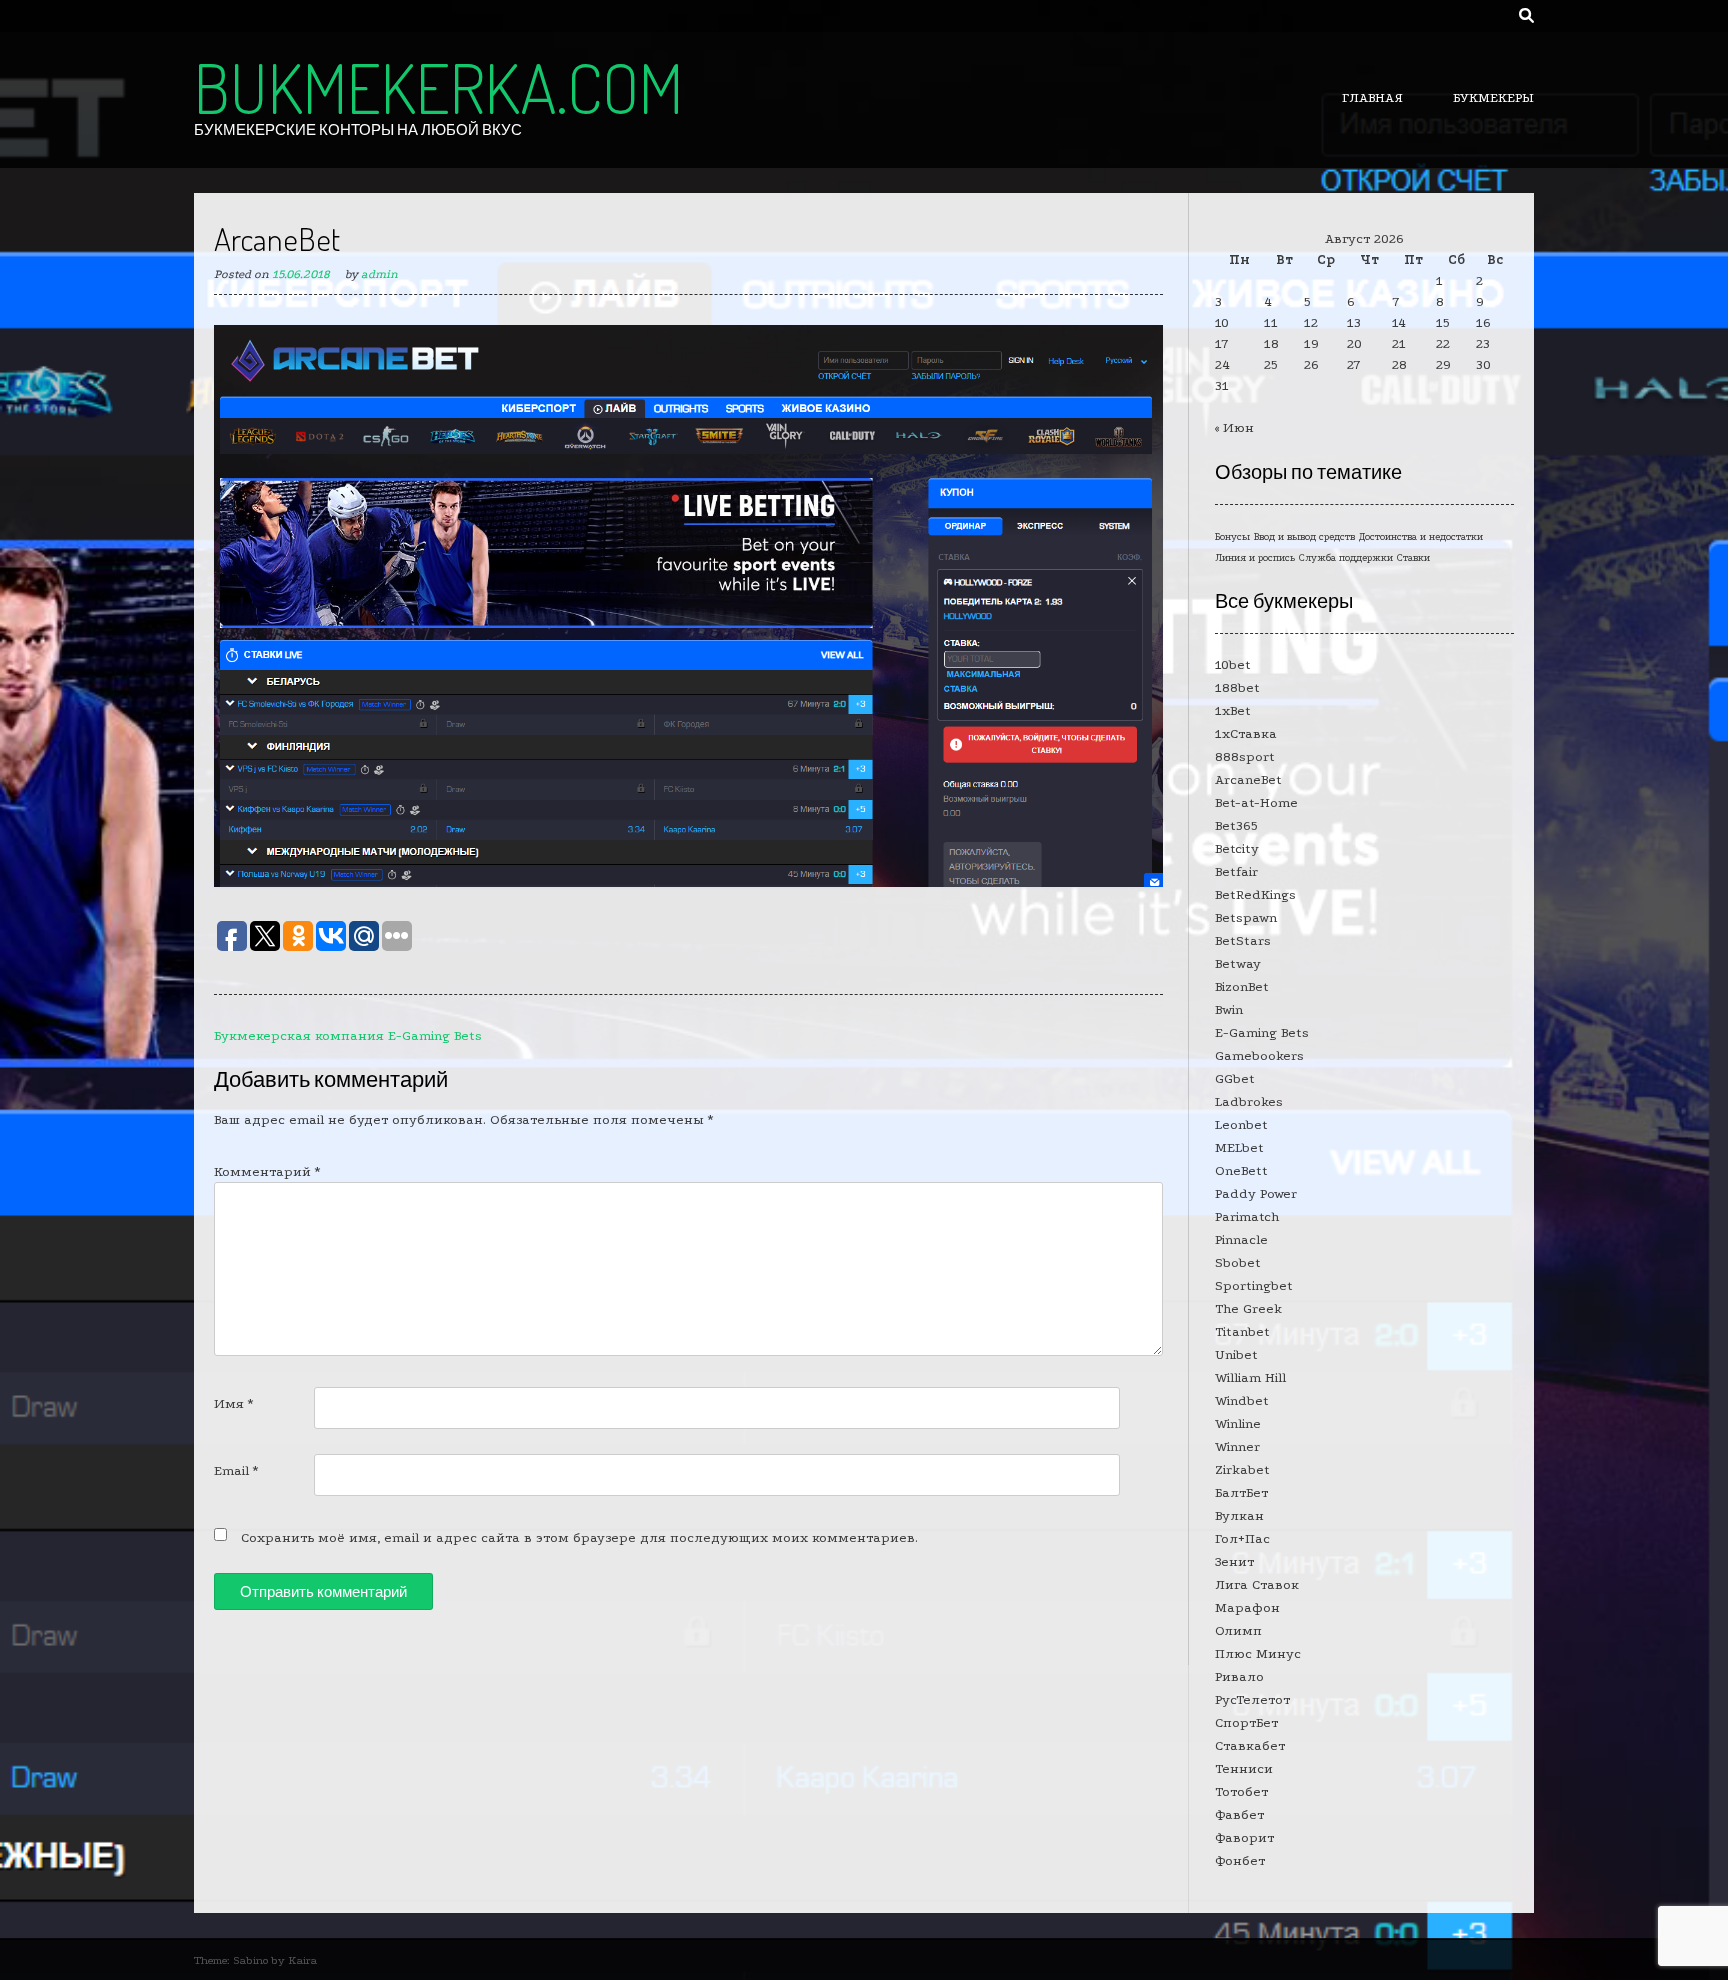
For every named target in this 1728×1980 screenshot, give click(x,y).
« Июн (1234, 427)
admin (379, 274)
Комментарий (267, 1171)
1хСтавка (1246, 733)
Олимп (1238, 1630)
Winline (1238, 1423)
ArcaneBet (1248, 779)
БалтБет (1241, 1492)
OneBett (1241, 1170)
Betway (1238, 963)
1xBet (1233, 710)
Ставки (1413, 558)
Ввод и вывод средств (1304, 537)
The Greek (1248, 1308)
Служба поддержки (1346, 558)
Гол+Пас (1242, 1538)
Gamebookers (1259, 1055)
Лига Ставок (1257, 1584)
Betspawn (1246, 917)
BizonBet (1242, 986)
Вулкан (1239, 1515)
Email (236, 1470)
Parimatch (1247, 1216)
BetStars (1243, 940)
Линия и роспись (1255, 558)
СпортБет (1246, 1722)
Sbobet (1238, 1262)
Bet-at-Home (1256, 802)
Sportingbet (1254, 1285)
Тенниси (1244, 1768)
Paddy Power (1256, 1193)
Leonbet (1241, 1124)
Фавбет (1239, 1814)
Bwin (1229, 1009)
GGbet (1235, 1078)
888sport (1245, 756)
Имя (233, 1403)
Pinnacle (1241, 1239)
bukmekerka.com (438, 87)
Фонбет (1240, 1860)
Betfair (1236, 871)
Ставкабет (1250, 1745)
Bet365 (1236, 825)
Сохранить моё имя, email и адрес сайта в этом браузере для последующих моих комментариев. (579, 1537)
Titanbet (1242, 1331)
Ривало (1239, 1676)
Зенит (1234, 1561)
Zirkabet (1242, 1469)
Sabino (250, 1960)
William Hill (1250, 1377)
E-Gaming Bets (1262, 1032)
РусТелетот (1252, 1699)
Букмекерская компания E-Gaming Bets (348, 1035)
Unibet (1236, 1354)
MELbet (1239, 1147)
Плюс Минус (1258, 1653)
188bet (1237, 687)
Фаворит (1244, 1837)
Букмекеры (1493, 97)
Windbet (1242, 1400)
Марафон (1247, 1607)
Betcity (1237, 848)
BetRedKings (1255, 894)
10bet (1233, 664)
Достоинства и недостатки (1421, 537)
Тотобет (1241, 1791)
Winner (1237, 1446)
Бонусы (1232, 537)
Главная (1372, 97)
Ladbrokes (1249, 1101)
